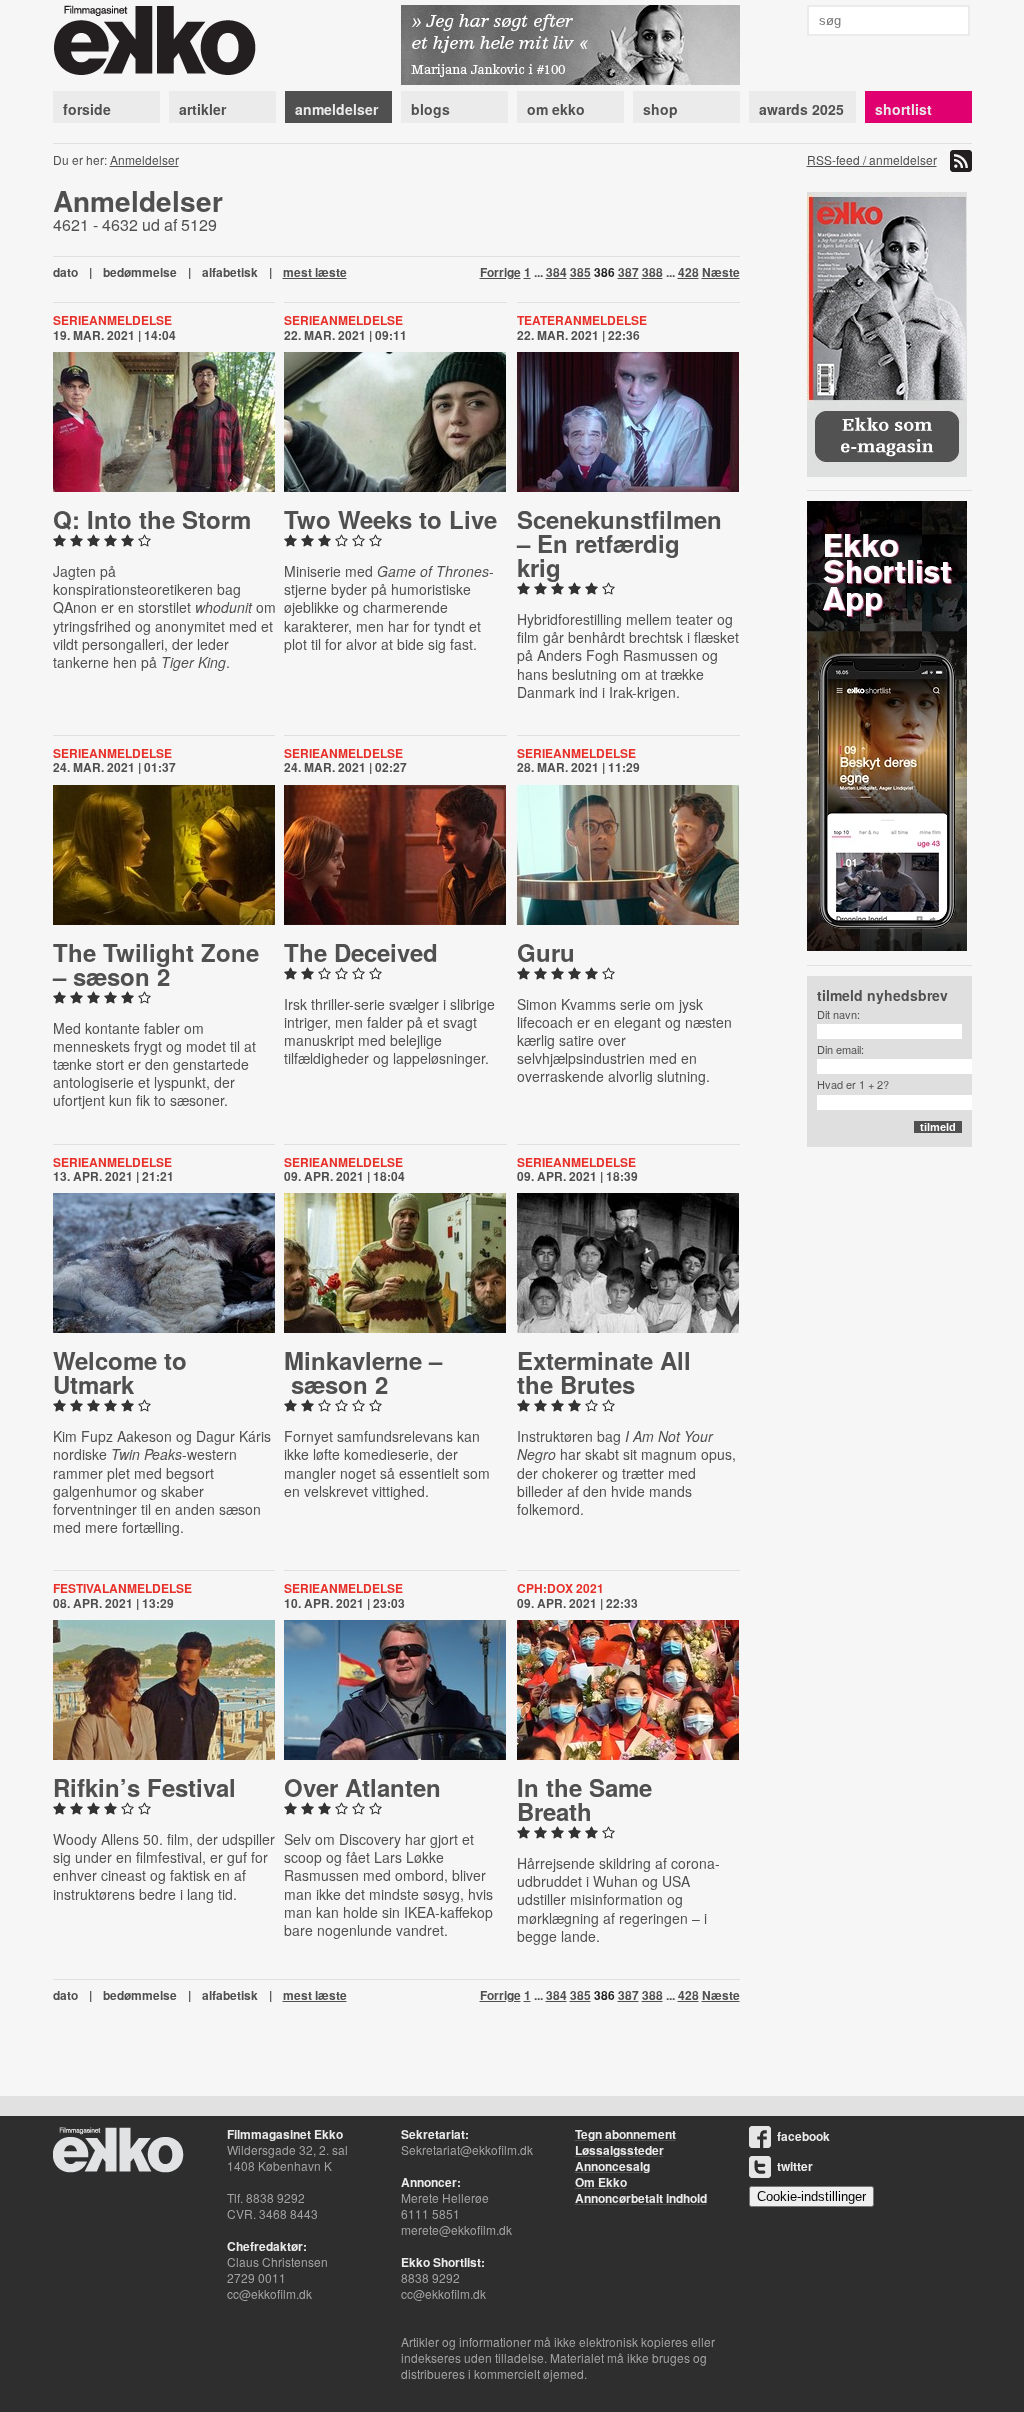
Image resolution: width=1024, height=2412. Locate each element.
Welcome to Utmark (120, 1372)
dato (65, 272)
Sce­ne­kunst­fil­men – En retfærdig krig (619, 543)
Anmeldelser (144, 159)
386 (604, 272)
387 (628, 272)
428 (688, 272)
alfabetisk (230, 272)
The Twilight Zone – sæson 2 (156, 964)
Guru (546, 952)
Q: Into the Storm (152, 519)
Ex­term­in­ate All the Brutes (604, 1372)
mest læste (315, 272)
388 (652, 272)
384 (556, 272)
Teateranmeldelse (582, 320)
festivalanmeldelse (122, 1588)
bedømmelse (140, 272)
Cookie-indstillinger (811, 2196)
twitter (795, 2166)
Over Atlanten (362, 1787)
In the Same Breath (584, 1799)
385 (580, 272)
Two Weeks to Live (390, 519)
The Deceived (361, 952)
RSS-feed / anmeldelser (872, 159)
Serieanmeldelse (112, 320)
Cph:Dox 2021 (560, 1588)
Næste (721, 272)
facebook (803, 2136)
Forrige (500, 272)
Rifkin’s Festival (144, 1787)
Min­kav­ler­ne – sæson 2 (363, 1372)
